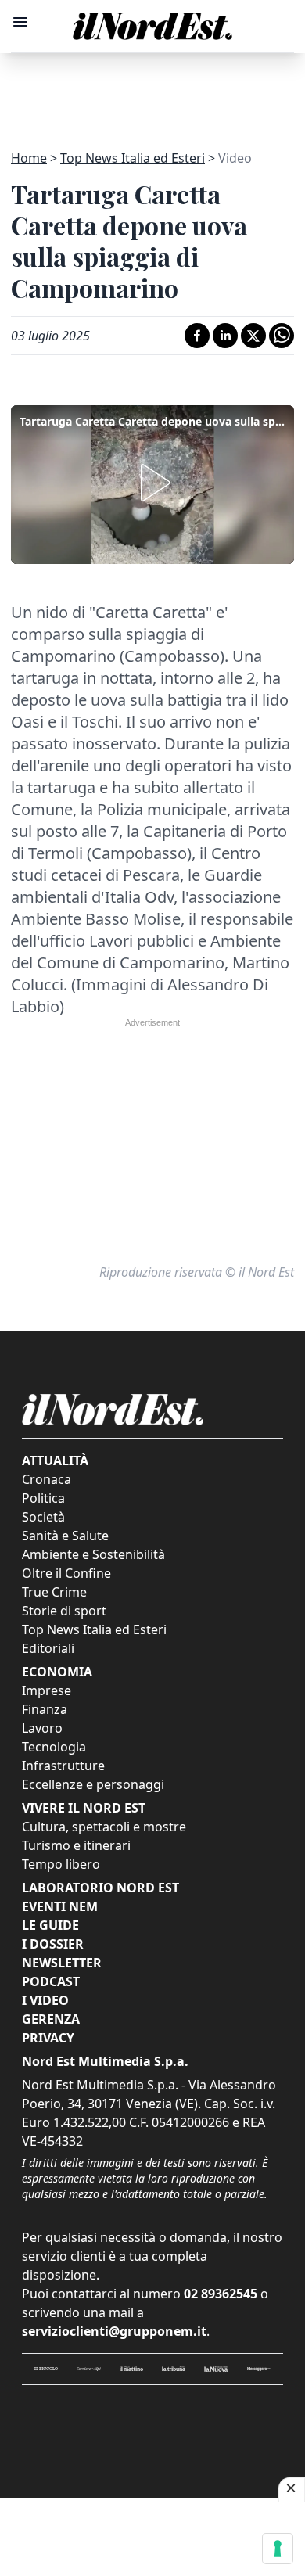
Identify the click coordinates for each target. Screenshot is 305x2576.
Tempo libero (61, 1864)
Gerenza (51, 2019)
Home (29, 158)
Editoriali (48, 1648)
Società (43, 1517)
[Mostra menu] (20, 22)
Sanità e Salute (65, 1536)
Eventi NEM (60, 1906)
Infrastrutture (63, 1766)
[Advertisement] (152, 92)
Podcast (51, 1981)
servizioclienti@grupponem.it (114, 2331)
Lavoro (42, 1728)
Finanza (45, 1709)
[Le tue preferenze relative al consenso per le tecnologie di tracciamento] (278, 2549)
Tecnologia (54, 1747)
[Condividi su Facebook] (197, 336)
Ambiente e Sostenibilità (93, 1554)
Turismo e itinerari (76, 1845)
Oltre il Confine (66, 1573)
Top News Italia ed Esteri (133, 158)
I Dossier (53, 1944)
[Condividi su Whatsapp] (282, 336)
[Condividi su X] (253, 336)
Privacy (48, 2038)
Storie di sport (64, 1611)
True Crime (54, 1592)
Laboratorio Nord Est (100, 1888)
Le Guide (50, 1925)
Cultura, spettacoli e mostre (104, 1827)
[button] (152, 483)
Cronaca (47, 1479)
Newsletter (62, 1963)
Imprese (47, 1690)
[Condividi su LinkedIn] (225, 336)
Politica (43, 1498)
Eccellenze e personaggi (93, 1784)
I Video (45, 2000)
